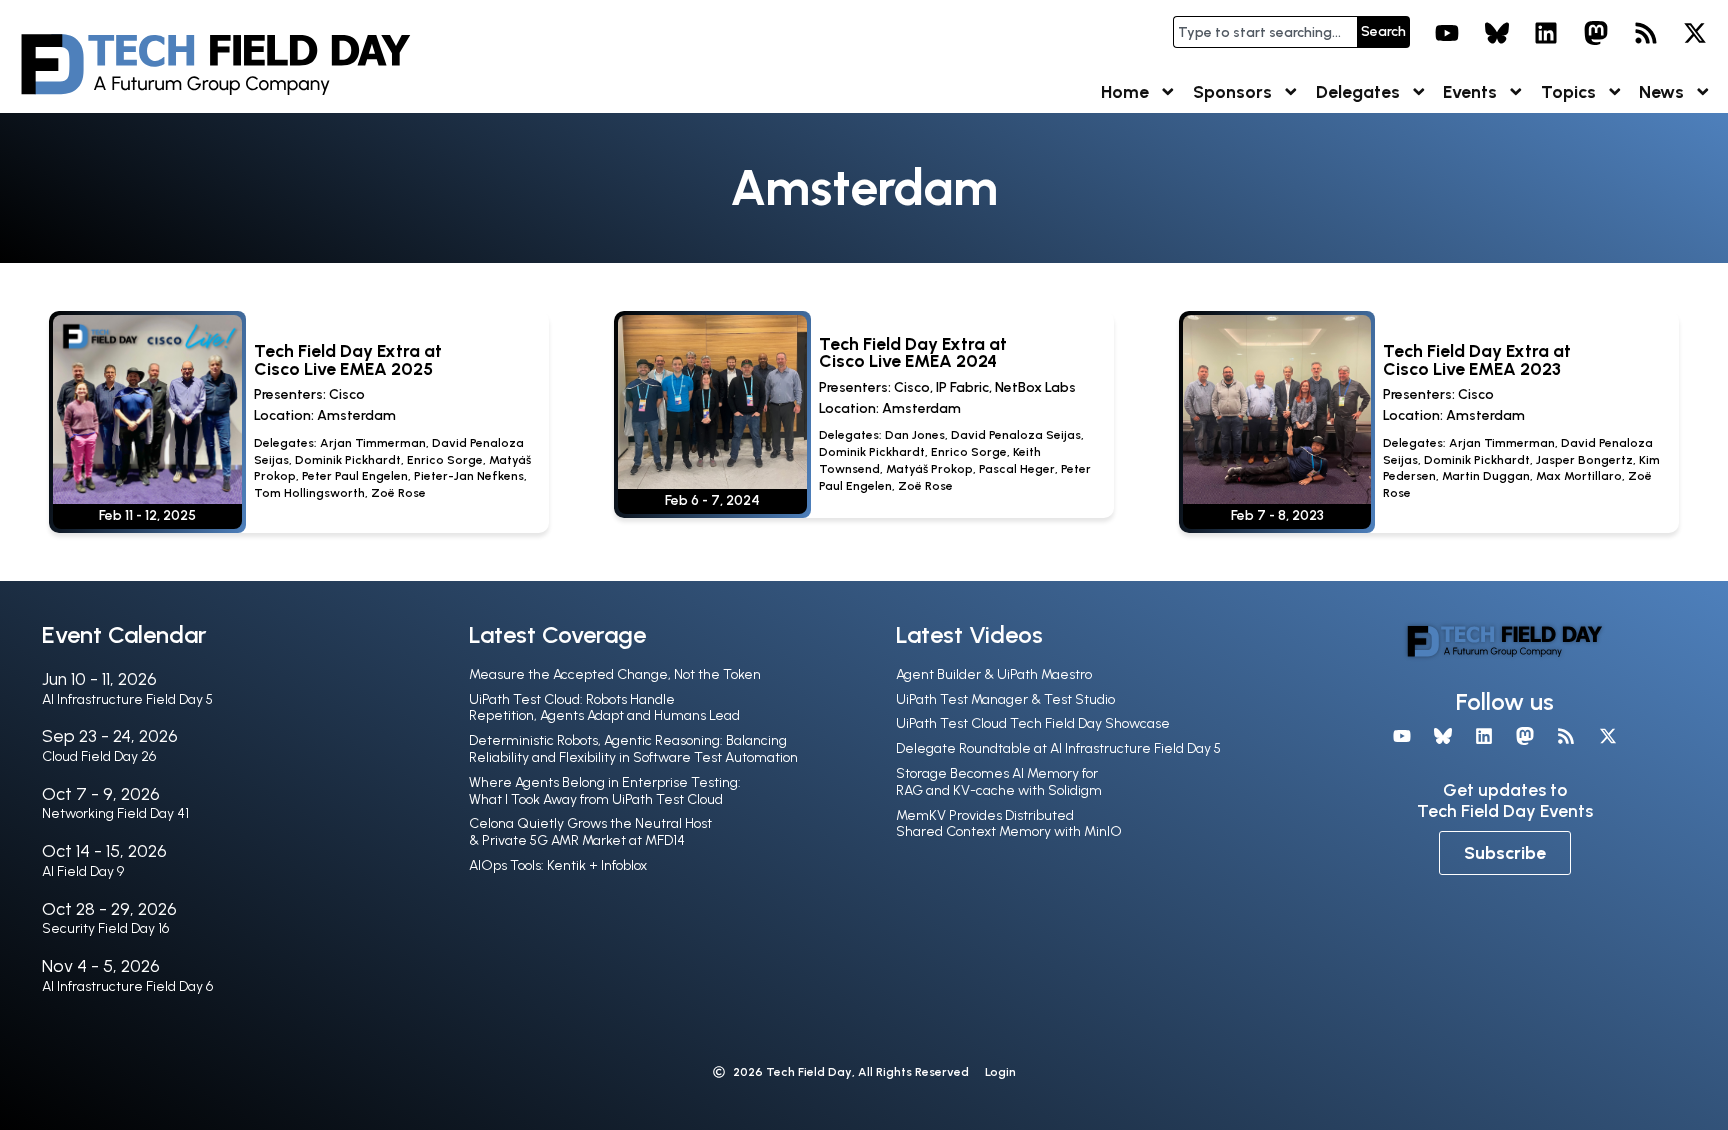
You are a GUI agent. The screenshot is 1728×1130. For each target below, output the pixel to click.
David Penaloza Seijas (1016, 435)
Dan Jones (915, 435)
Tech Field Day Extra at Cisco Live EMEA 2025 (348, 359)
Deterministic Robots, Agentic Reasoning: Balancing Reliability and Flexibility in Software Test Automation (633, 749)
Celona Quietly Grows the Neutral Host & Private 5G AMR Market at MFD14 (590, 832)
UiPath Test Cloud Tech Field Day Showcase (1033, 723)
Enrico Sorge (445, 460)
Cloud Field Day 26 (99, 756)
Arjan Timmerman (373, 443)
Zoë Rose (398, 493)
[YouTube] (1447, 33)
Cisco (347, 394)
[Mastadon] (1596, 33)
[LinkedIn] (1547, 33)
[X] (1695, 33)
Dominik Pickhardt (348, 460)
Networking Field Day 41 (115, 813)
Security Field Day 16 (105, 928)
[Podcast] (1646, 33)
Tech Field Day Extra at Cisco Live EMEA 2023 (1477, 359)
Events (1470, 91)
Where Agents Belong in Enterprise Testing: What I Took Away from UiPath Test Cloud (605, 791)
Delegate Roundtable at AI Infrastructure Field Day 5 (1058, 748)
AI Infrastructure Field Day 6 (127, 986)
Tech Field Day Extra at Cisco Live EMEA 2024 (913, 352)
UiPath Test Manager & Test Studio (1005, 699)
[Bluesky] (1497, 33)
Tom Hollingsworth (309, 493)
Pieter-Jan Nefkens (469, 476)
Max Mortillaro (1579, 476)
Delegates (1358, 91)
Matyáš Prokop (929, 469)
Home (1125, 91)
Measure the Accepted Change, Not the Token (615, 674)
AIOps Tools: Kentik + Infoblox (558, 865)
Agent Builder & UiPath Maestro (994, 674)
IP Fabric (962, 387)
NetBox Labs (1035, 387)
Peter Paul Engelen (355, 476)
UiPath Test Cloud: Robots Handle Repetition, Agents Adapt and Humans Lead (604, 708)
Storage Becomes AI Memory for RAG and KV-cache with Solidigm (999, 782)
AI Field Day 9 (83, 871)
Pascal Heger (1017, 469)
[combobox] (1265, 32)
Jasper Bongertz (1584, 460)
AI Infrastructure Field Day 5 (127, 699)
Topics (1568, 91)
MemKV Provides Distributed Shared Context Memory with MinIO (1009, 824)
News (1661, 91)
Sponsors (1232, 91)
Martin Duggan (1486, 476)
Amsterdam (356, 415)
